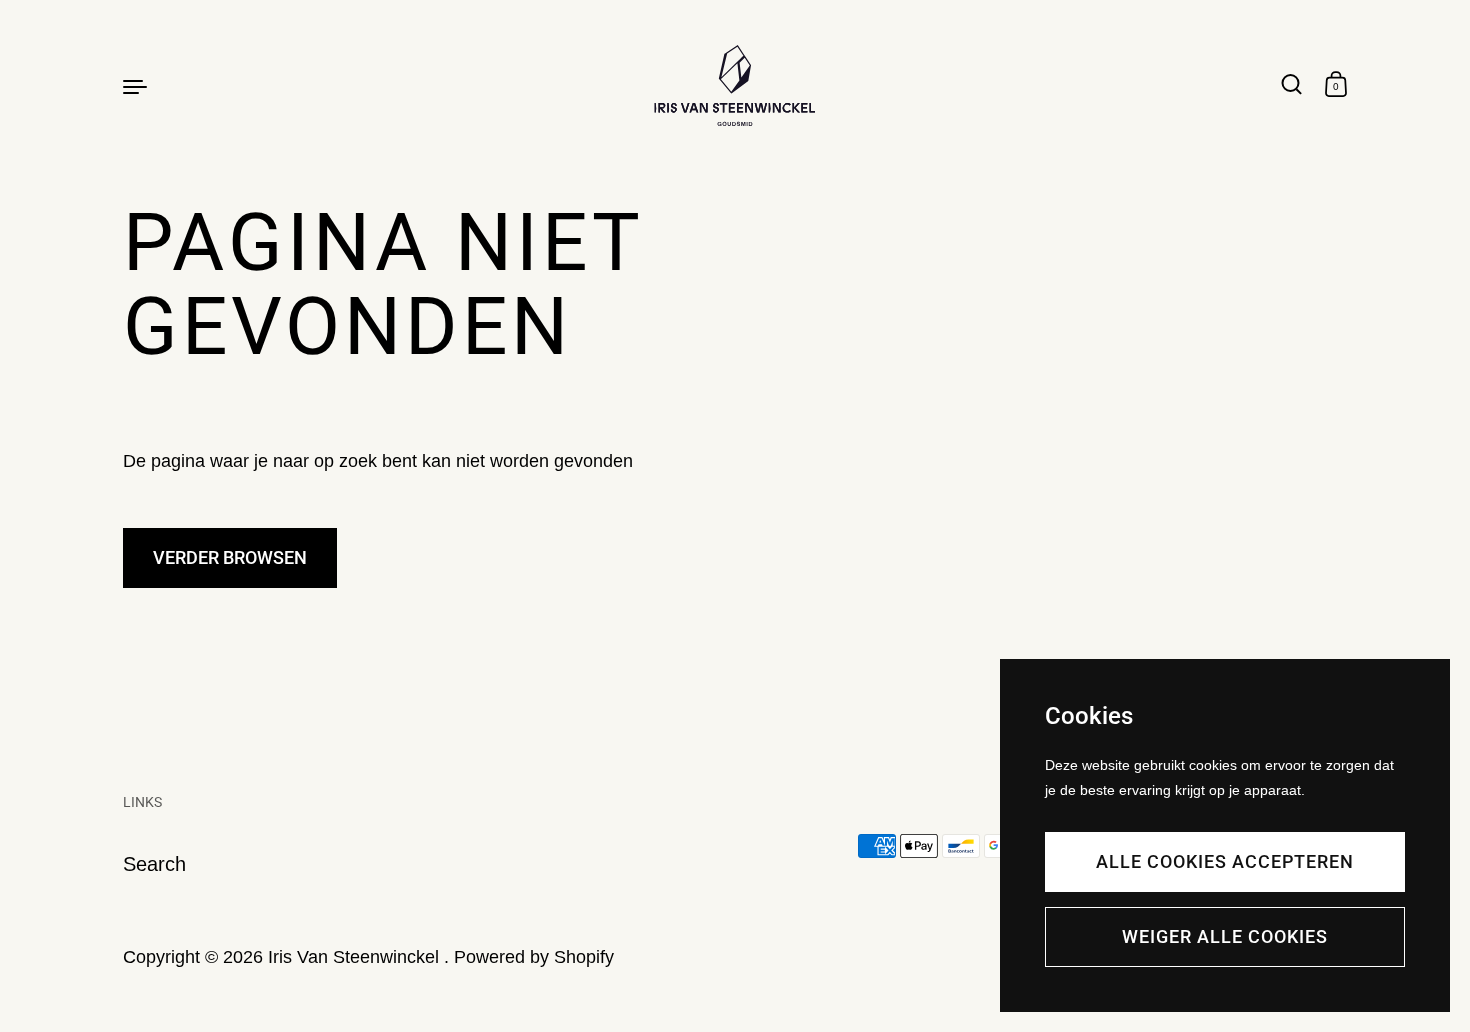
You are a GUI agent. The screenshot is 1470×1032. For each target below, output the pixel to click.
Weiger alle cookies (1225, 936)
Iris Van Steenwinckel (356, 957)
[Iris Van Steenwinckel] (734, 85)
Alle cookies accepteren (1225, 861)
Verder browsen (230, 557)
